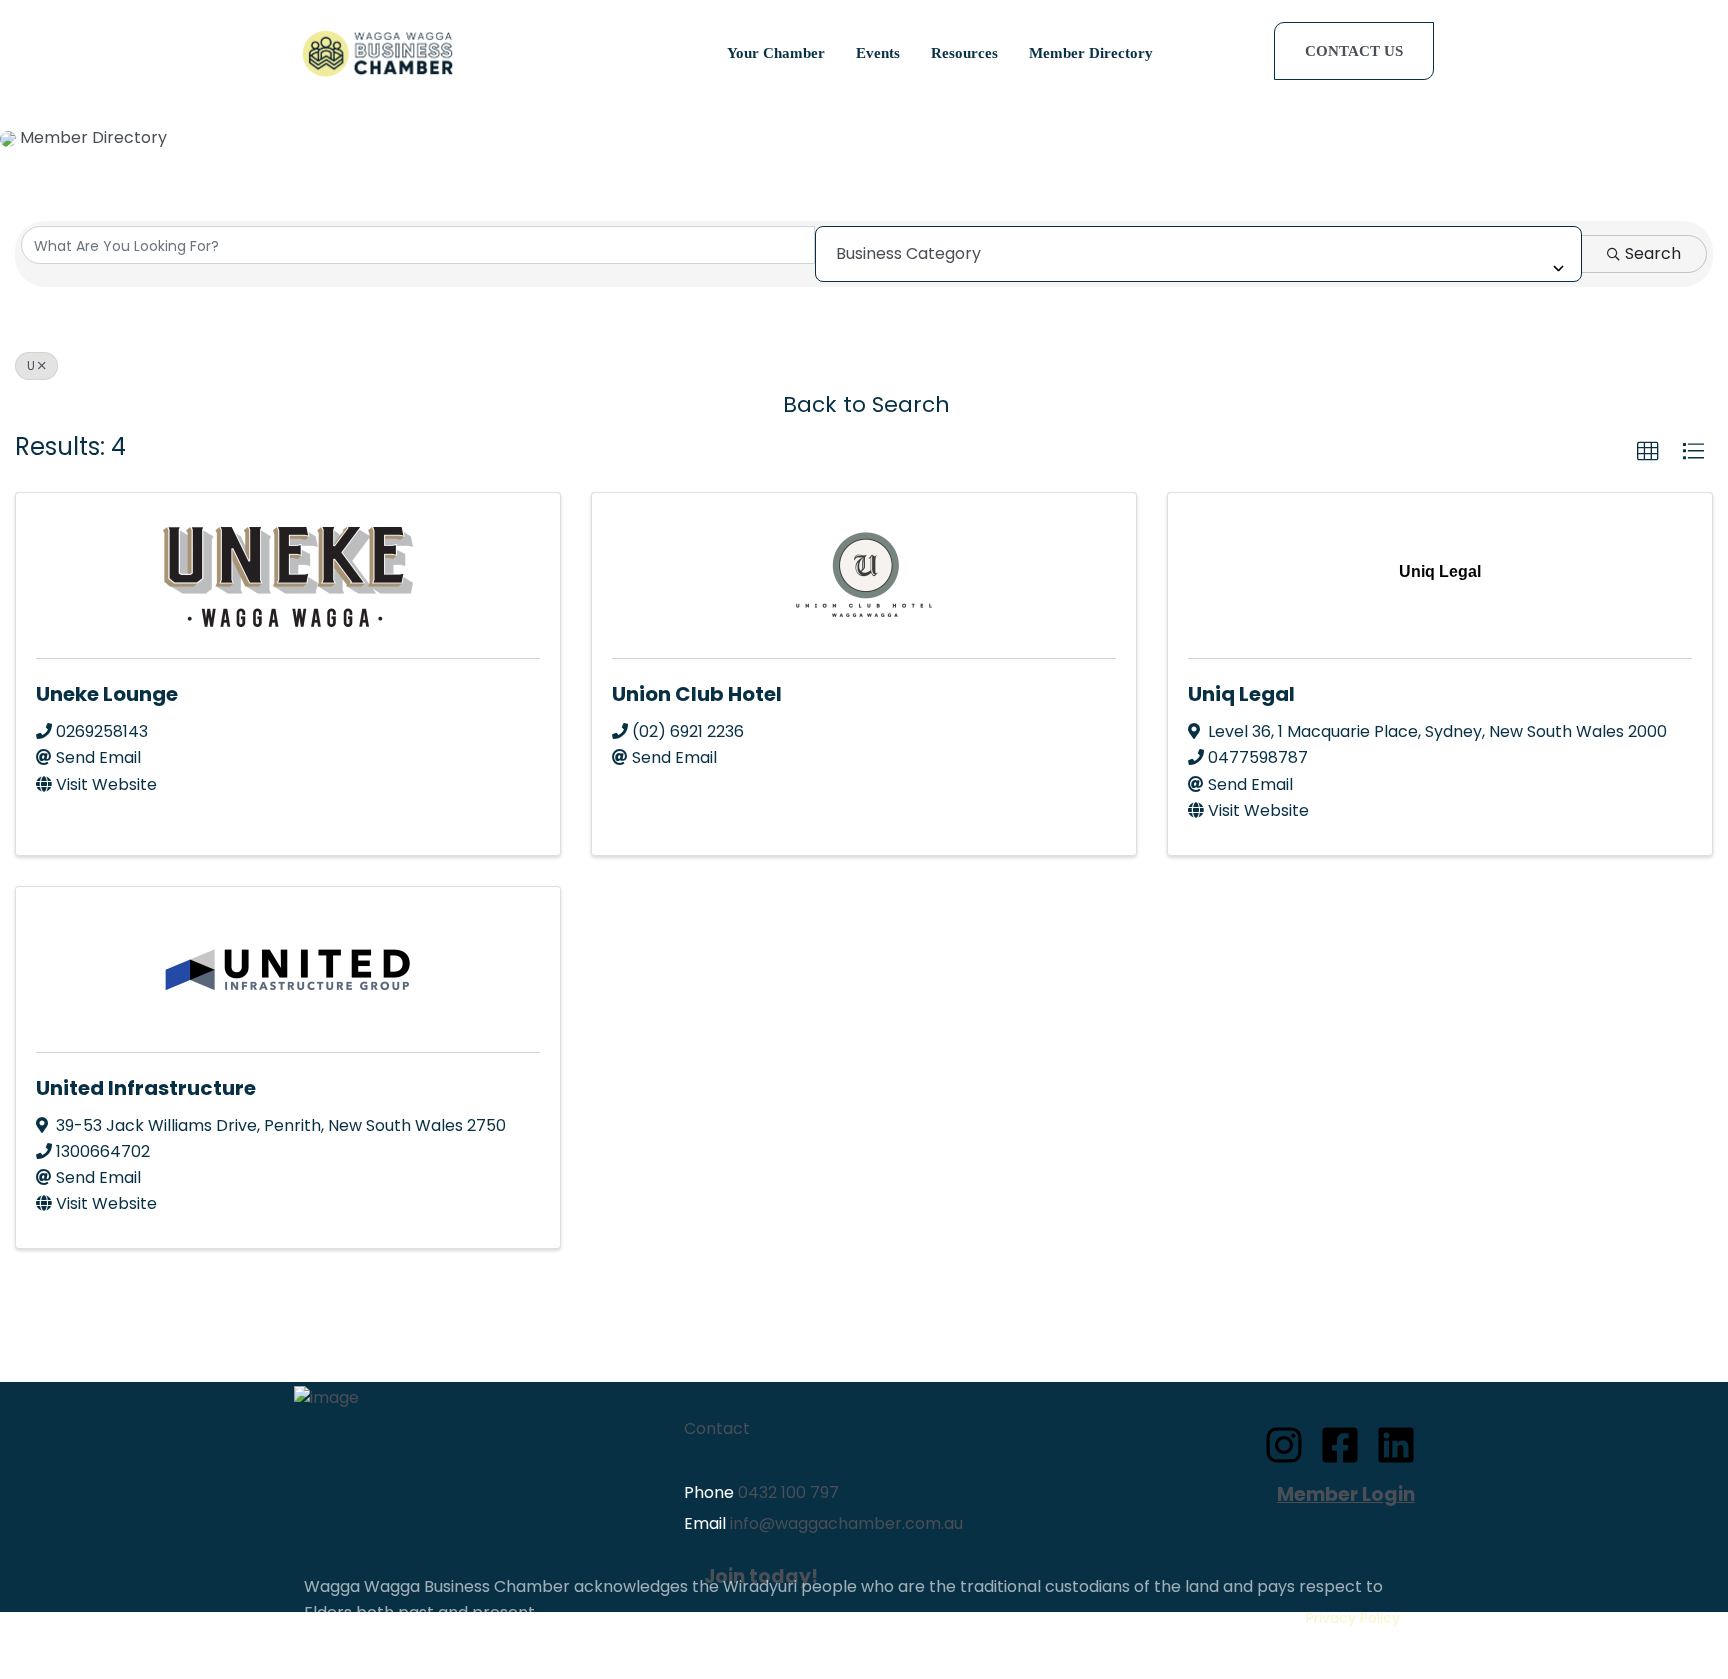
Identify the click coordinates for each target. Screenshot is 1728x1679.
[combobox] (1199, 254)
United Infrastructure (146, 1088)
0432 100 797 (788, 1492)
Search (1653, 253)
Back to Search (866, 404)
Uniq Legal (1241, 694)
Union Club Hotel (697, 694)
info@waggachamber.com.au (846, 1523)
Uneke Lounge (107, 694)
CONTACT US (1354, 51)
